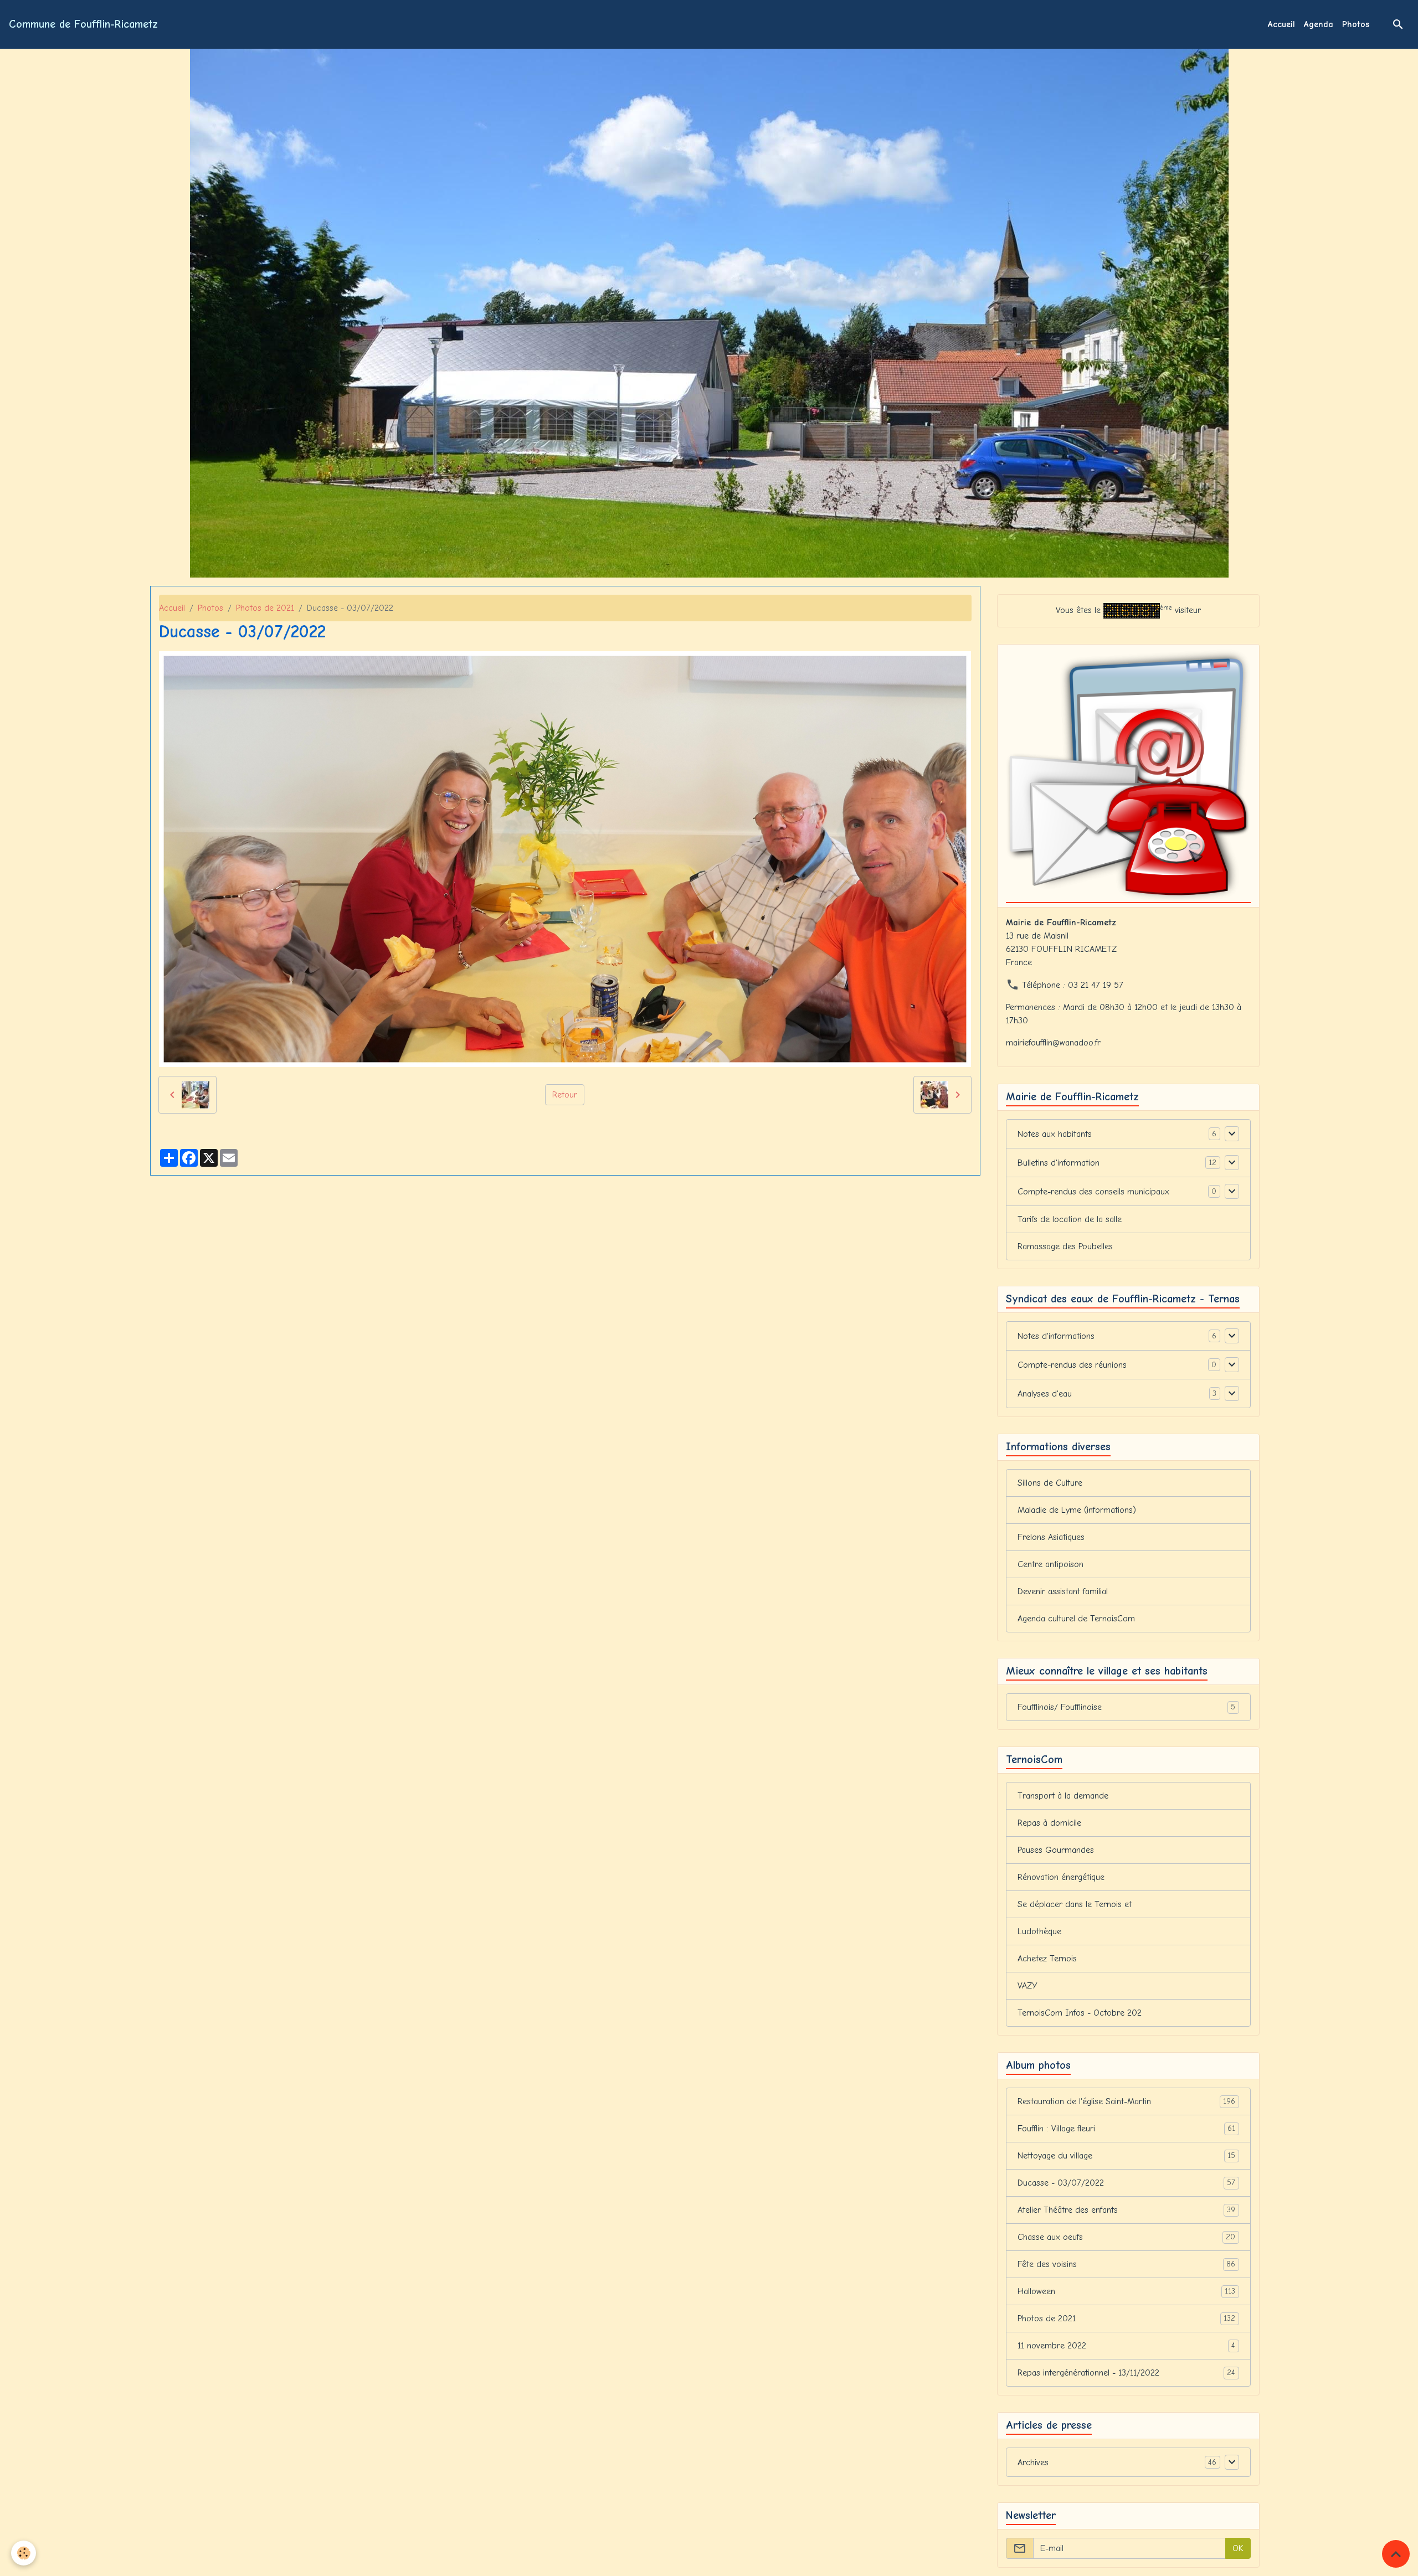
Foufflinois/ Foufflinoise (1127, 1707)
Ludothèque (1039, 1931)
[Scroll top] (1396, 2554)
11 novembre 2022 (1127, 2346)
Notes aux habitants (1055, 1134)
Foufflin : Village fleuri (1127, 2129)
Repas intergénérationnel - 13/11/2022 (1127, 2373)
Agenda (1319, 24)
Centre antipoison (1050, 1564)
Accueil (1281, 24)
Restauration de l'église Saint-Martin (1127, 2101)
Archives (1033, 2462)
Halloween (1127, 2291)
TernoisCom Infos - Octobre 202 (1080, 2013)
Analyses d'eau (1045, 1394)
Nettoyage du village (1127, 2156)
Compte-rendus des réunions (1072, 1365)
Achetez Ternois (1047, 1959)
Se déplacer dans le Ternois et (1075, 1904)
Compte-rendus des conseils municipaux (1093, 1192)
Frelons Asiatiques (1051, 1537)
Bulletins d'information (1059, 1163)
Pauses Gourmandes (1056, 1850)
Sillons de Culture (1050, 1483)
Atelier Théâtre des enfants (1127, 2210)
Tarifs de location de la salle (1070, 1219)
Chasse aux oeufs (1127, 2237)
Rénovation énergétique (1061, 1877)
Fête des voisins (1127, 2264)
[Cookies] (24, 2553)
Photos (1356, 24)
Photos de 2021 (265, 608)
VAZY (1027, 1986)
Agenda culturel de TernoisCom (1076, 1619)
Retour (565, 1095)
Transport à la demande (1063, 1796)
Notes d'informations (1056, 1336)
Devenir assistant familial (1063, 1591)
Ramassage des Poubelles (1065, 1246)
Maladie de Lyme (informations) (1077, 1510)
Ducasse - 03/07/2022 (1127, 2183)
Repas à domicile (1049, 1823)
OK (1238, 2548)
